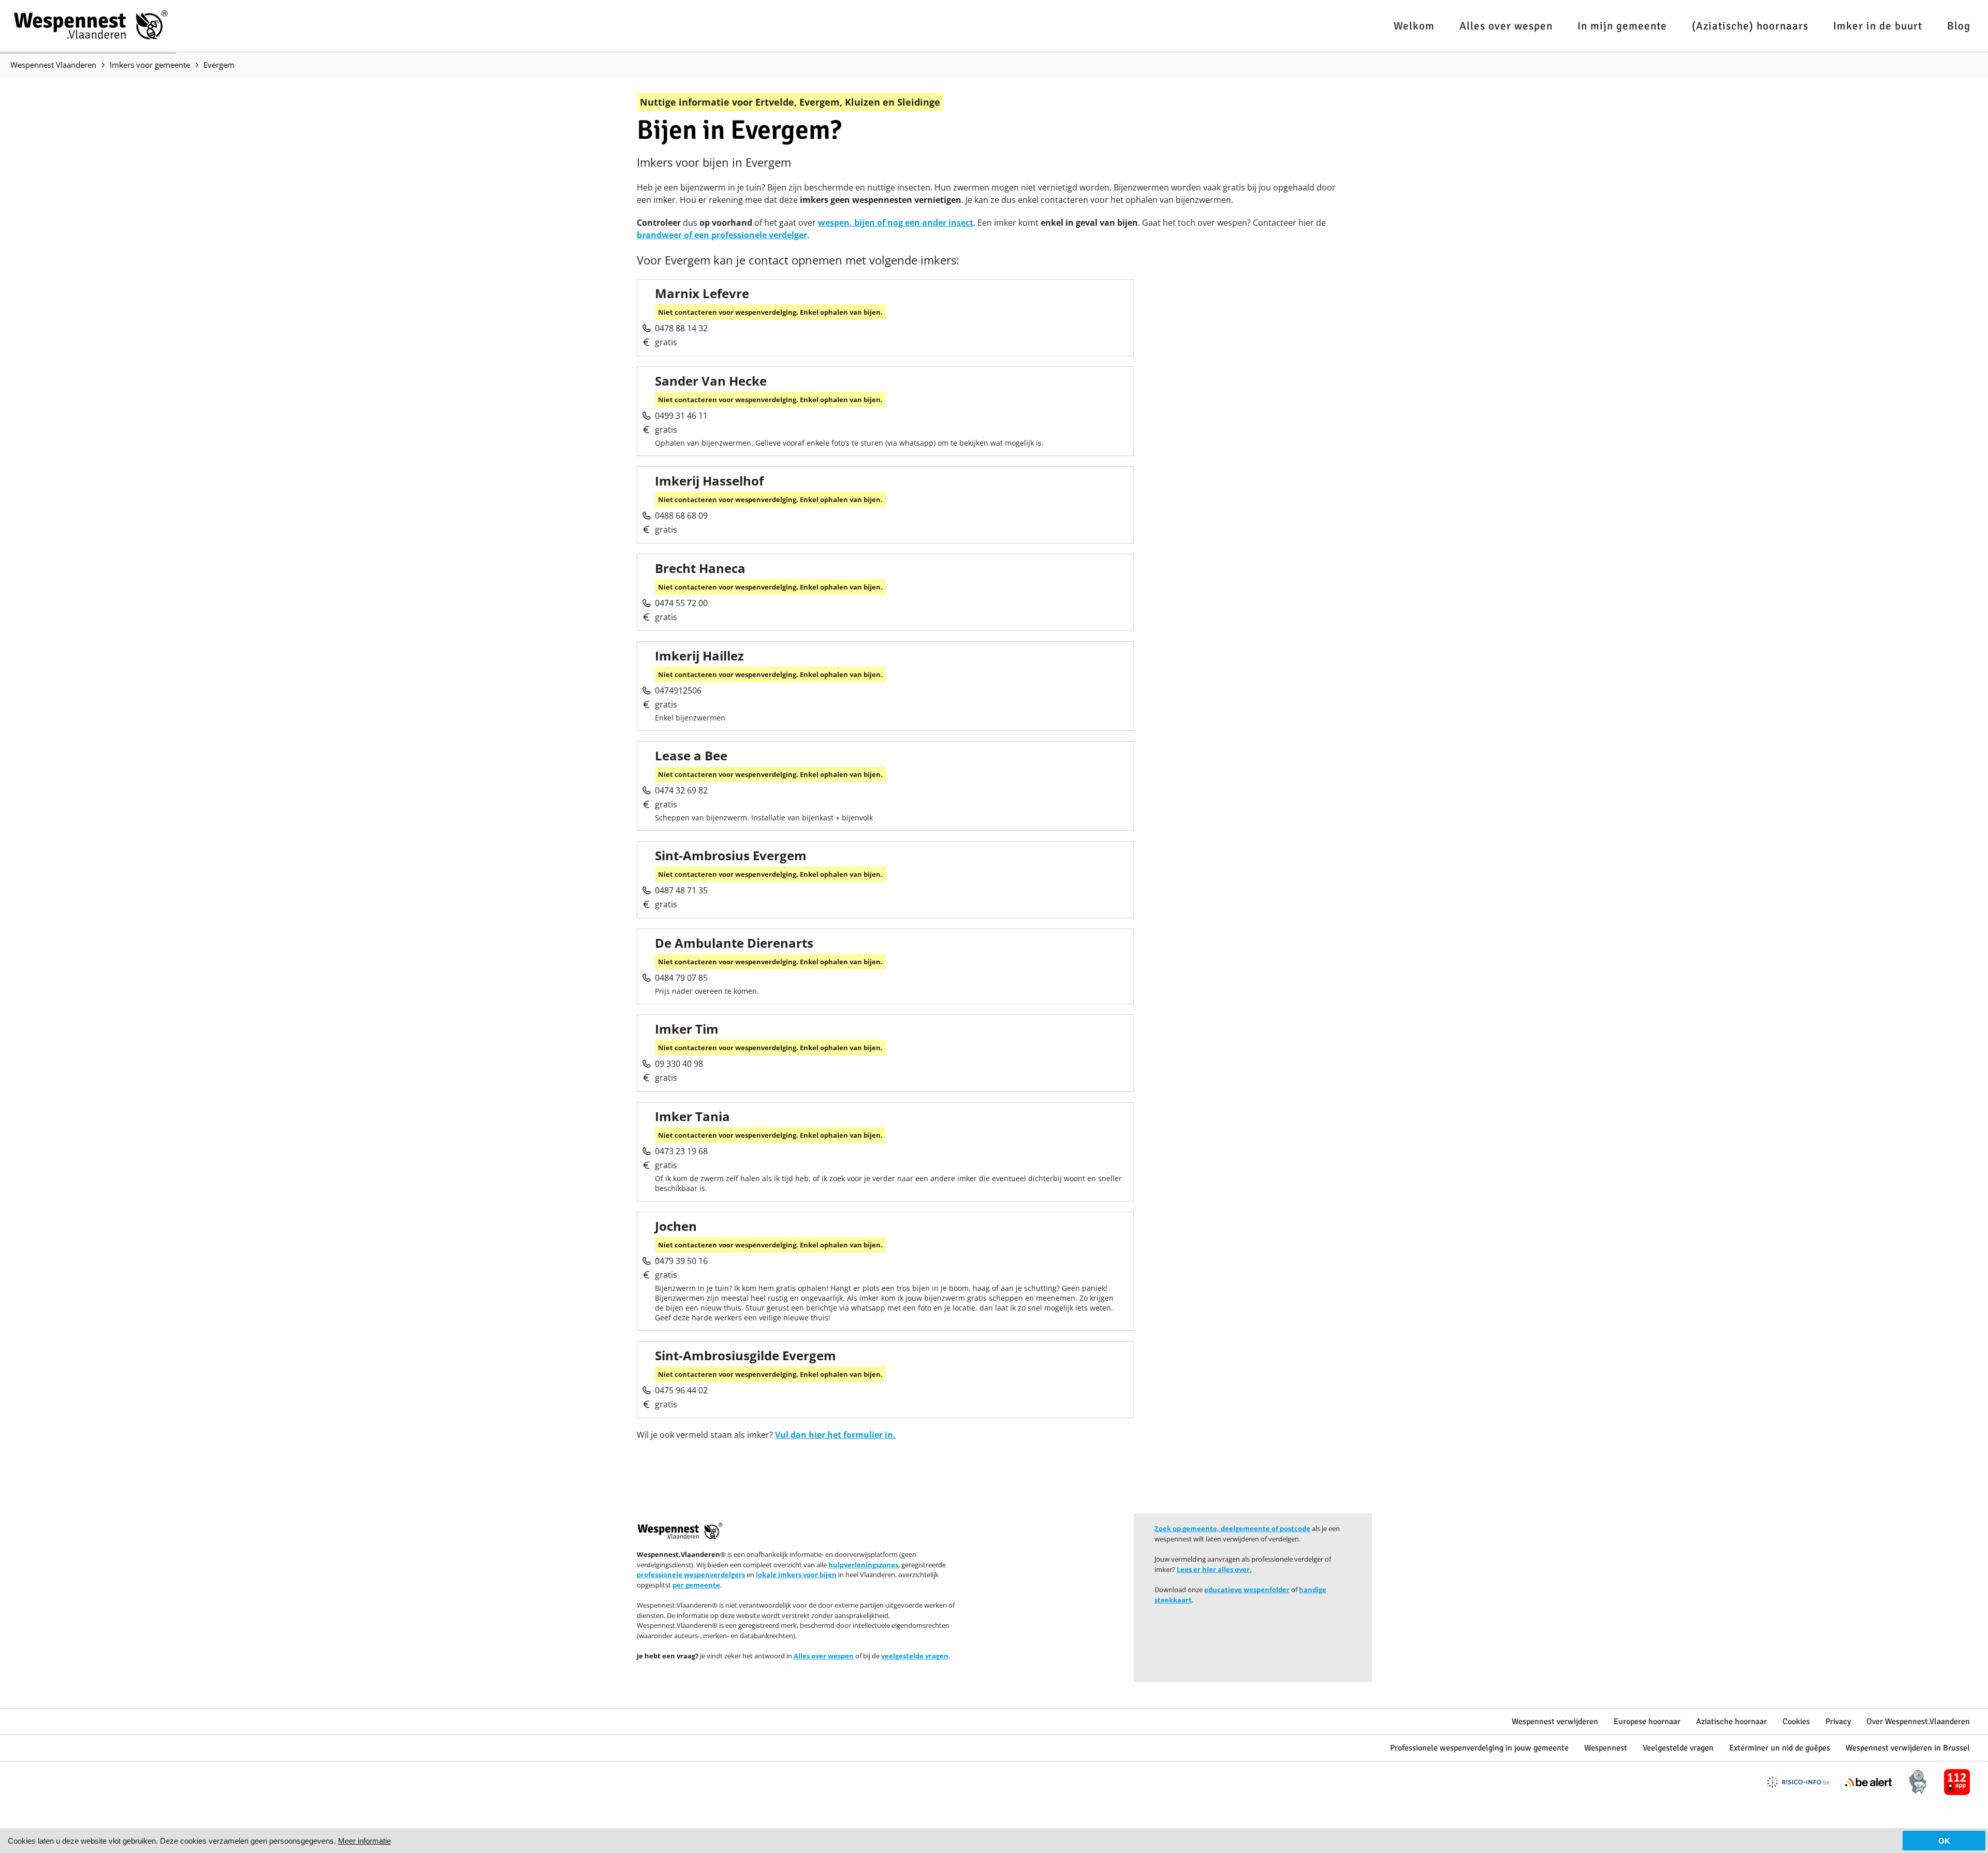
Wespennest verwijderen (1555, 1722)
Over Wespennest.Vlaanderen (1918, 1722)
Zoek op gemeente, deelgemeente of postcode (1232, 1528)
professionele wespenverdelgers (691, 1575)
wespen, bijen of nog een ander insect (896, 223)
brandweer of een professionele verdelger (722, 235)
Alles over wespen (1506, 26)
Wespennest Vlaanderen (53, 65)
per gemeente (696, 1585)
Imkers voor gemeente (150, 65)
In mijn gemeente (1622, 26)
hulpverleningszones (863, 1565)
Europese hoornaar (1647, 1722)
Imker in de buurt (1878, 26)
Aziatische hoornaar (1731, 1722)
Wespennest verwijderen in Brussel (1908, 1748)
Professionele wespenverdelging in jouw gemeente (1479, 1748)
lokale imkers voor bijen (796, 1575)
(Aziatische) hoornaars (1750, 26)
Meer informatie (364, 1841)
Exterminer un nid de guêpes (1780, 1748)
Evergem (219, 65)
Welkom (1414, 26)
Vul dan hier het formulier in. (835, 1435)
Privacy (1838, 1722)
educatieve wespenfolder (1247, 1590)
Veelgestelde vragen (1678, 1748)
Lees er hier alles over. (1214, 1569)
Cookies (1796, 1722)
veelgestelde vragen (915, 1656)
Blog (1959, 26)
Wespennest (1606, 1748)
